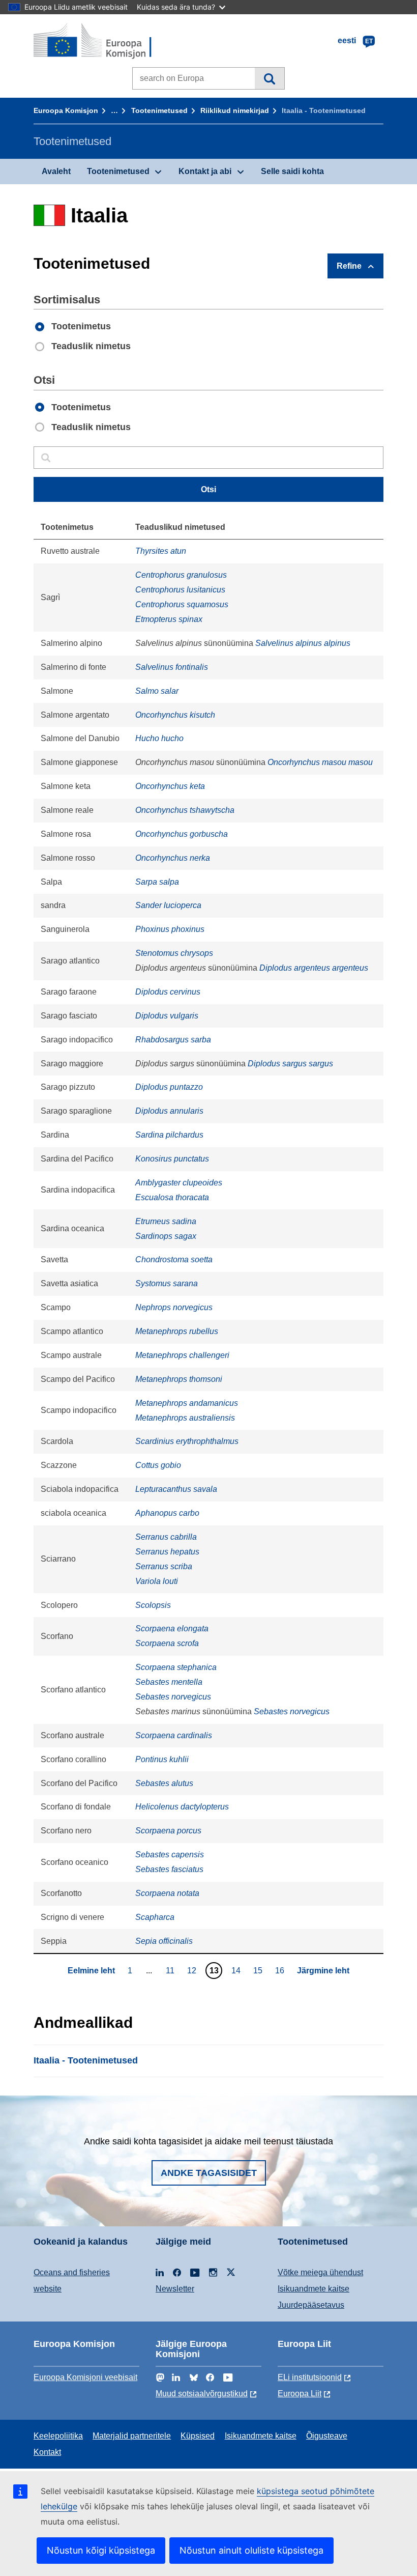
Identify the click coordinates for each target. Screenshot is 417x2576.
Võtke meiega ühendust (320, 2272)
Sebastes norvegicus (173, 1697)
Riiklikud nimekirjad (235, 110)
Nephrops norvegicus (174, 1307)
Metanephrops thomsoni (179, 1379)
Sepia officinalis (164, 1941)
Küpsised (198, 2436)
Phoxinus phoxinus (170, 929)
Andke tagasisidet (209, 2173)
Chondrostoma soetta (174, 1259)
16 (281, 1970)
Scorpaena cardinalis (174, 1735)
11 (171, 1970)
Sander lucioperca (168, 905)
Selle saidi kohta (292, 171)
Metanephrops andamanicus (187, 1403)
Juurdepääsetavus (311, 2305)
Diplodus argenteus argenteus (314, 968)
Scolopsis (153, 1605)
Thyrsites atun (161, 551)
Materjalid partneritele (132, 2436)
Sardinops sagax (166, 1236)
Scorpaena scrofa (167, 1643)
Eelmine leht (91, 1971)
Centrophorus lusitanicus (180, 590)
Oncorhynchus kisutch (175, 715)
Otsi (269, 78)
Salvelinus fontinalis (172, 667)
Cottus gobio (158, 1465)
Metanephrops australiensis (185, 1418)
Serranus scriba (164, 1566)
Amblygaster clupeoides (179, 1183)
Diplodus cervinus (168, 992)
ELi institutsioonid (310, 2377)
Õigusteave (327, 2436)
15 (259, 1970)
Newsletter (175, 2289)
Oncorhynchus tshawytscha (185, 810)
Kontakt (47, 2452)
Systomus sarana (167, 1283)
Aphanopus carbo (167, 1513)
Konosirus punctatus (172, 1159)
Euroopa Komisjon (66, 110)
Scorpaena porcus (168, 1831)
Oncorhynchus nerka (173, 858)
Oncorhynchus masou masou (320, 762)
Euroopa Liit (300, 2394)
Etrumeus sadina (166, 1221)
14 (237, 1970)
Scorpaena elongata (172, 1629)
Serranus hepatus (167, 1552)
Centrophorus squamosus (182, 604)
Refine (349, 266)
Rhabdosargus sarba (173, 1040)
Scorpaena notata (167, 1893)
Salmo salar (157, 691)
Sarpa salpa (157, 882)
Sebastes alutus (164, 1783)
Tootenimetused (159, 110)
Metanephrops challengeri (182, 1355)
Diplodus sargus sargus (290, 1064)
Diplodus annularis (169, 1111)
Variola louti (157, 1581)
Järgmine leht (323, 1971)
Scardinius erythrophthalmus (187, 1441)
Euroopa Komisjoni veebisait (85, 2377)
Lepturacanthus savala (176, 1489)
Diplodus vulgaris (167, 1016)
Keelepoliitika (58, 2436)
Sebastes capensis (170, 1855)
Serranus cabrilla (166, 1537)
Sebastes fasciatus (169, 1869)
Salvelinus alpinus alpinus (303, 643)
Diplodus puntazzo (169, 1087)
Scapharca (155, 1917)
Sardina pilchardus (169, 1135)
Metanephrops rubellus (177, 1331)
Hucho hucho (159, 738)
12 (193, 1970)
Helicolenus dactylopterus (182, 1807)
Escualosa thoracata (172, 1197)
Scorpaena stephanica (176, 1667)
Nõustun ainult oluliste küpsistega (251, 2550)
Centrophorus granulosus (181, 575)
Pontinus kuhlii (162, 1759)
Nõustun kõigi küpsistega (101, 2550)
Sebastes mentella (169, 1682)
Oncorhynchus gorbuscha (182, 834)
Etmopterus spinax (169, 619)
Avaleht (56, 171)
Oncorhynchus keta (170, 786)
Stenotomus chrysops (174, 953)
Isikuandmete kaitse (314, 2289)
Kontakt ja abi (205, 171)
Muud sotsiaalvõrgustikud (202, 2394)
